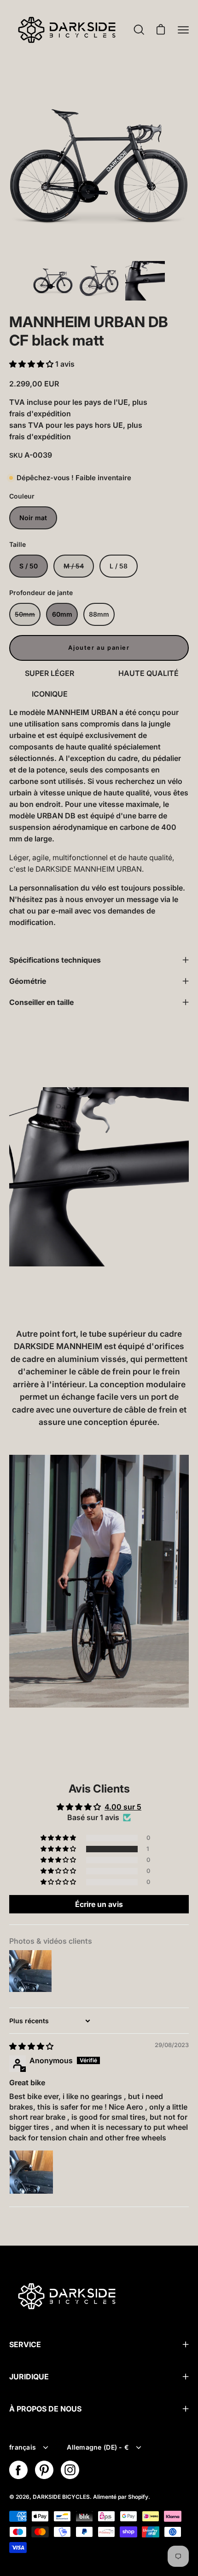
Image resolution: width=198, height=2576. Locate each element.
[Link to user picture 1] (31, 2172)
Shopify (138, 2497)
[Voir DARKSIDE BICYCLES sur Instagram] (70, 2470)
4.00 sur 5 (123, 1807)
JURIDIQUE (29, 2377)
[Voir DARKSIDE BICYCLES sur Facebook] (18, 2470)
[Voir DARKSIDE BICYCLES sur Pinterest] (44, 2470)
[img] (31, 2046)
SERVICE (25, 2344)
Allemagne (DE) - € (98, 2447)
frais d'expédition (40, 414)
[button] (31, 364)
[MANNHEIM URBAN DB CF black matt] (53, 281)
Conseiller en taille (41, 1002)
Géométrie (28, 981)
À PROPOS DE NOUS (45, 2409)
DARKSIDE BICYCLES (61, 2497)
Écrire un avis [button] (99, 1904)
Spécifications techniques (55, 960)
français (23, 2447)
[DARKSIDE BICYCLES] (67, 30)
